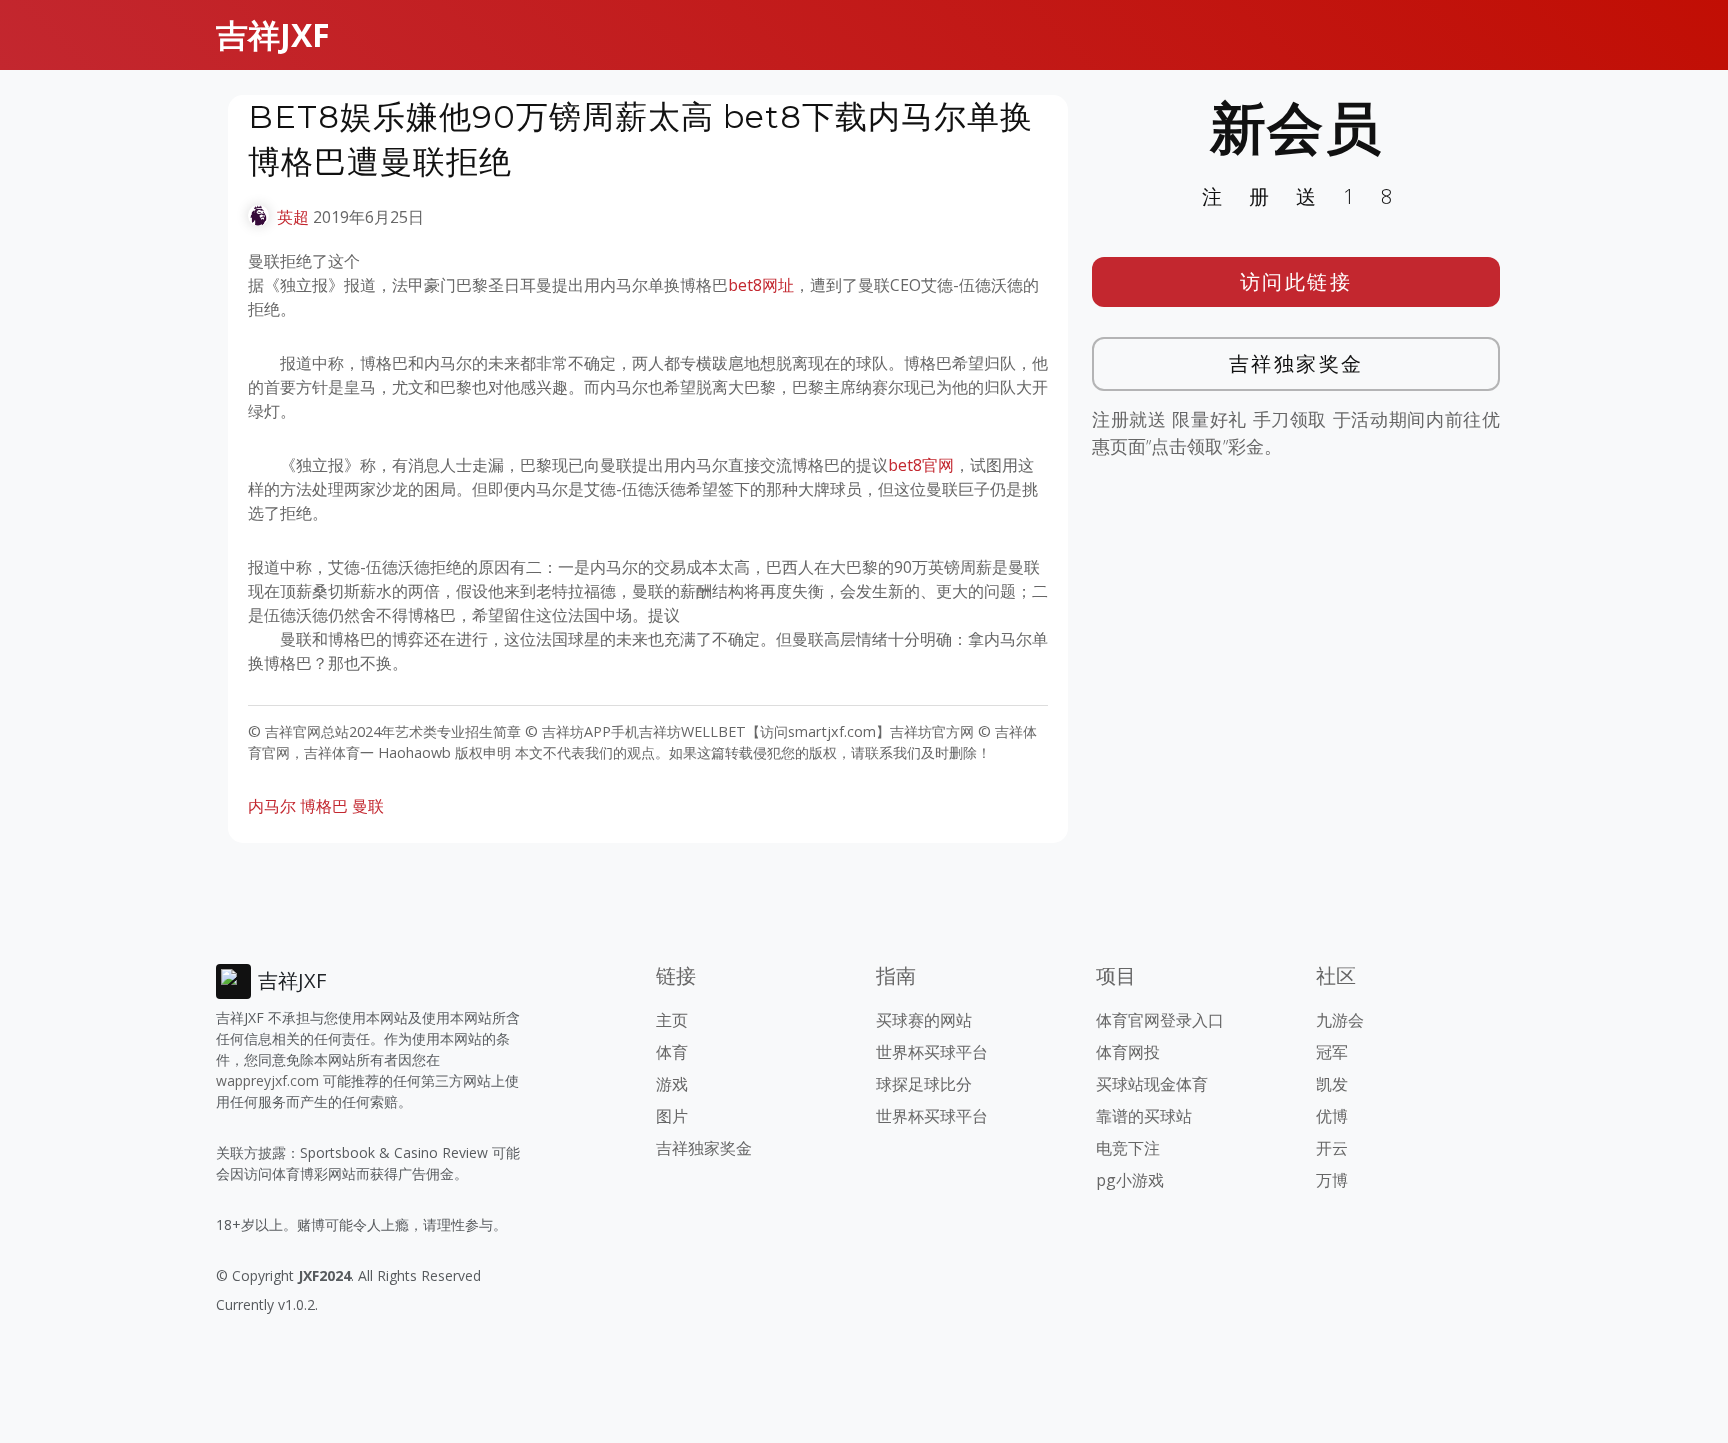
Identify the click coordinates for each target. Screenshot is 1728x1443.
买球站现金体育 (1152, 1084)
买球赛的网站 (924, 1020)
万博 (1332, 1180)
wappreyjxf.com (267, 1080)
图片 (672, 1116)
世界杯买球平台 (932, 1052)
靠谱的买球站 (1144, 1116)
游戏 (672, 1084)
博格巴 (324, 806)
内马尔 (272, 806)
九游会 (1340, 1020)
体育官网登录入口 (1160, 1020)
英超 (293, 217)
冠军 (1332, 1052)
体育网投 (1128, 1052)
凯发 (1332, 1084)
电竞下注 (1128, 1148)
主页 (672, 1020)
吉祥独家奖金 (1296, 363)
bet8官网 (921, 465)
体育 (672, 1052)
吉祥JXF (273, 34)
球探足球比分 (924, 1084)
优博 (1332, 1116)
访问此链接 (1296, 281)
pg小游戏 (1130, 1180)
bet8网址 (761, 285)
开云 (1332, 1148)
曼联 (368, 806)
